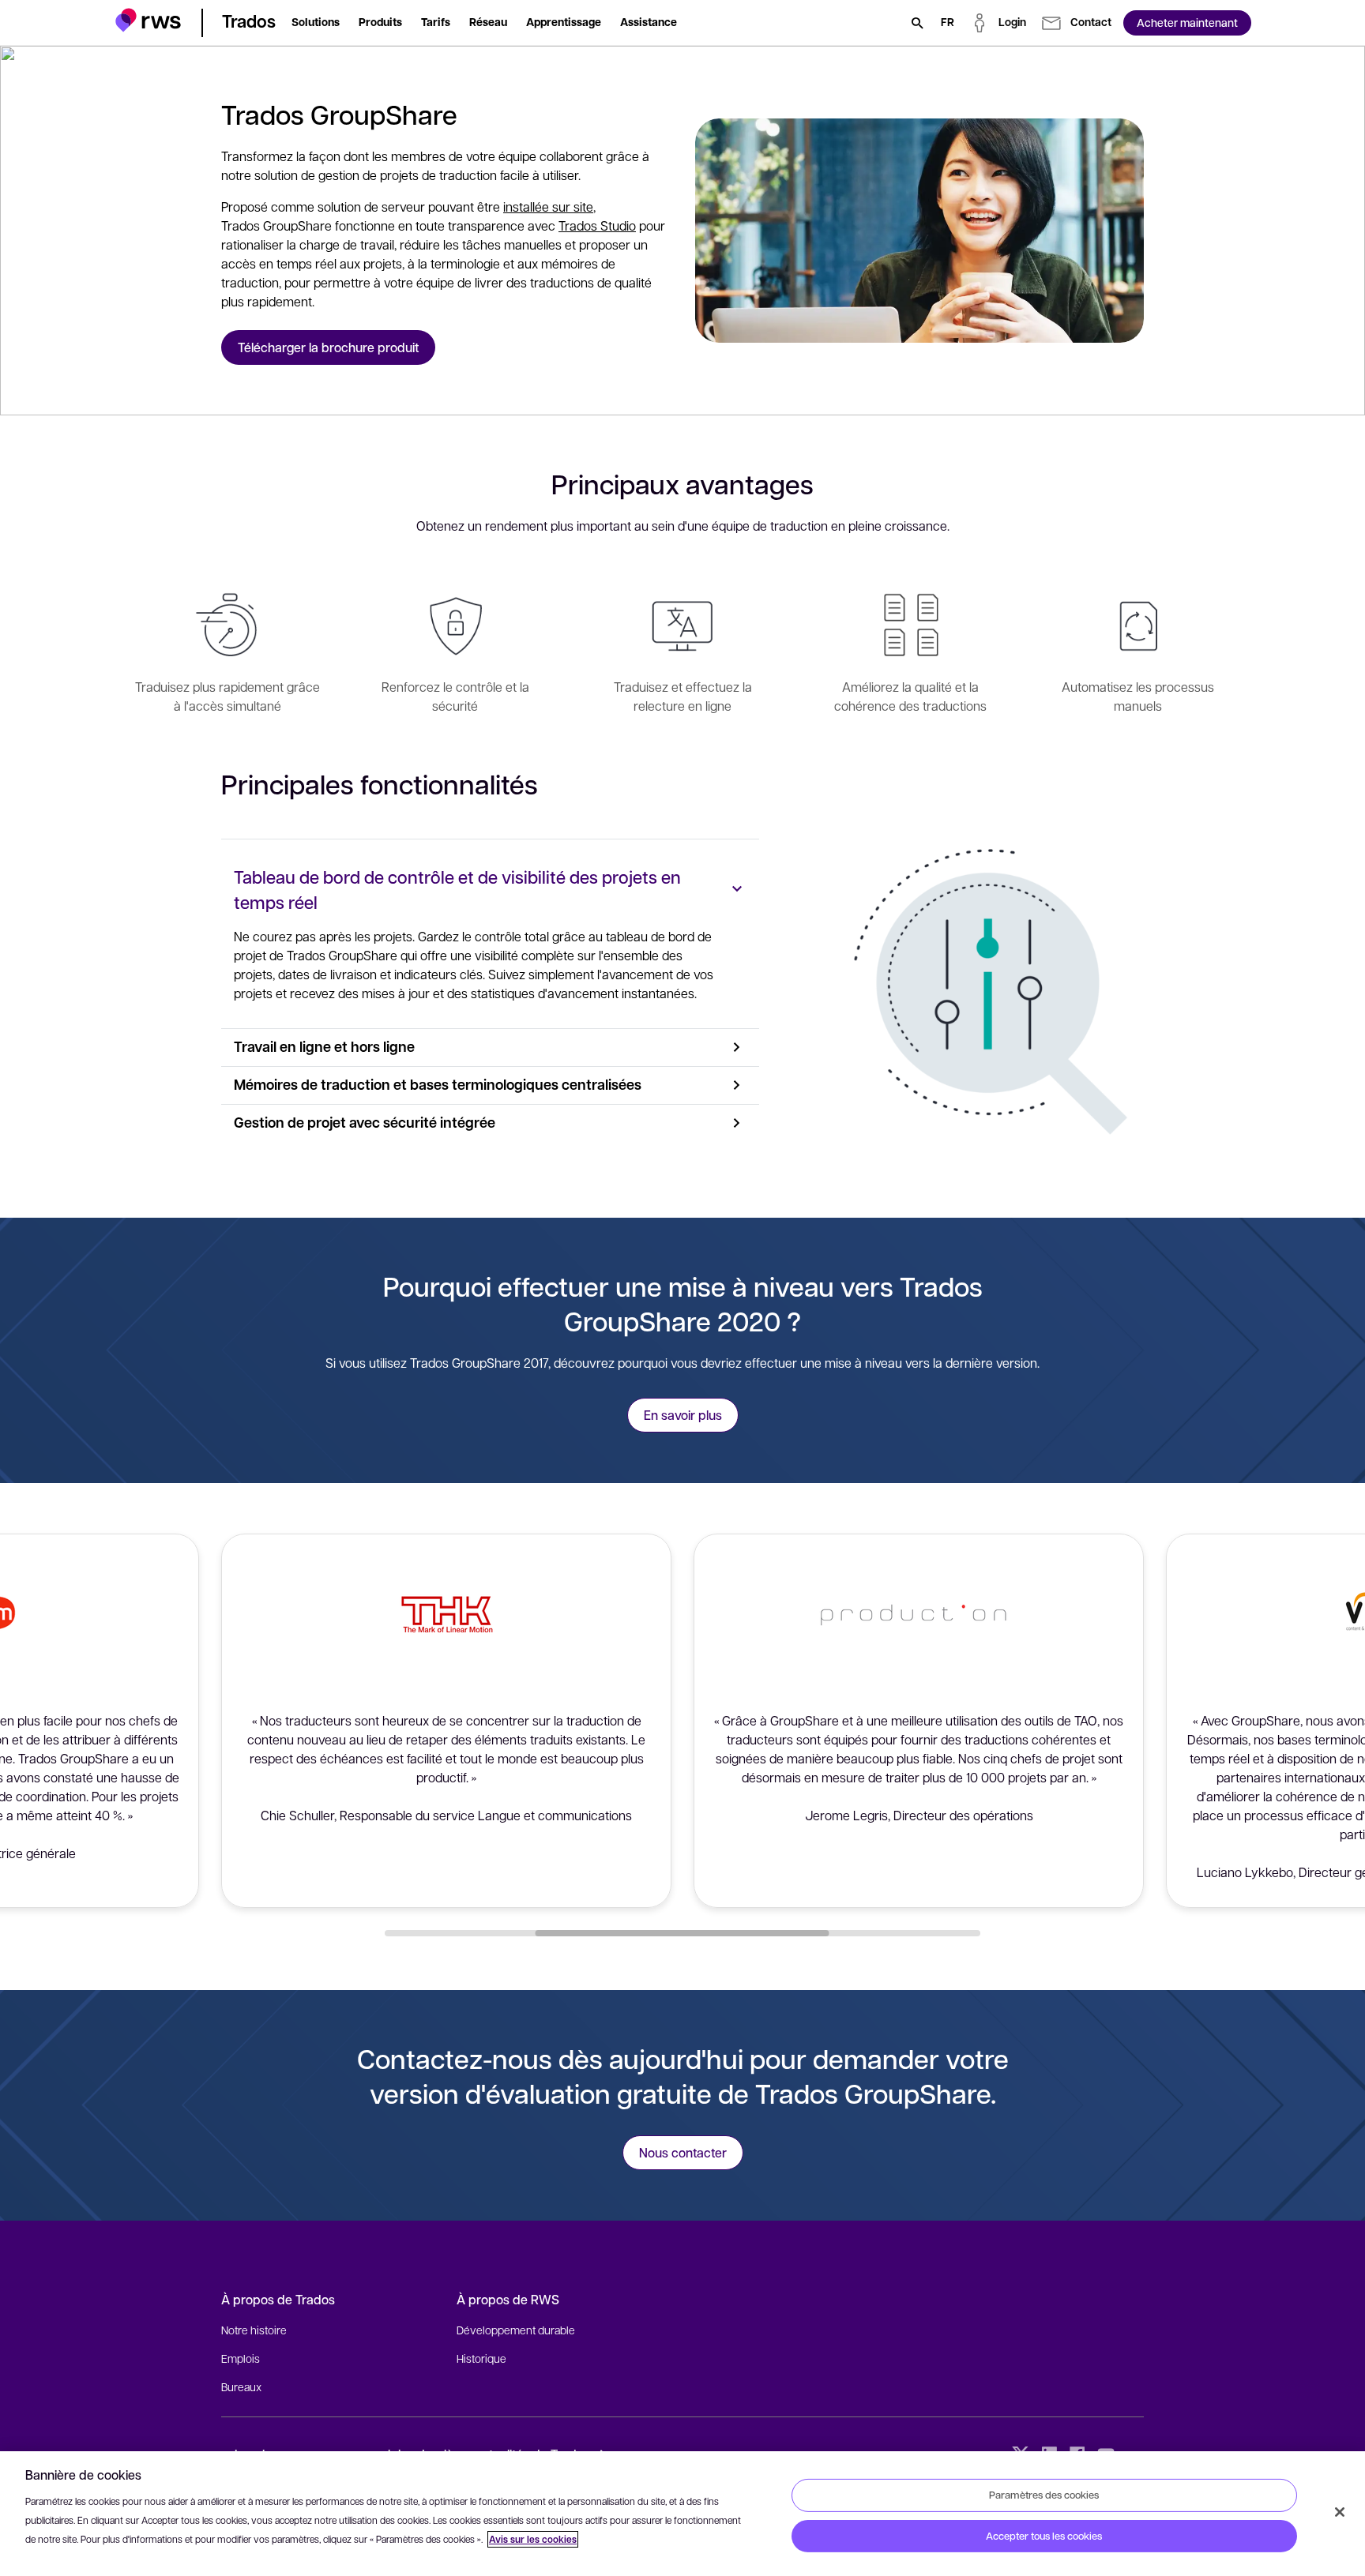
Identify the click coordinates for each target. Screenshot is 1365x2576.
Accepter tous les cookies (1044, 2536)
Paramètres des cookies (1044, 2495)
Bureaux (241, 2386)
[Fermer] (1340, 2512)
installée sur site (548, 207)
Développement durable (516, 2330)
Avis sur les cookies (533, 2539)
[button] (148, 20)
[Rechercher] (917, 23)
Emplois (241, 2358)
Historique (481, 2358)
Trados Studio (597, 225)
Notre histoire (254, 2330)
